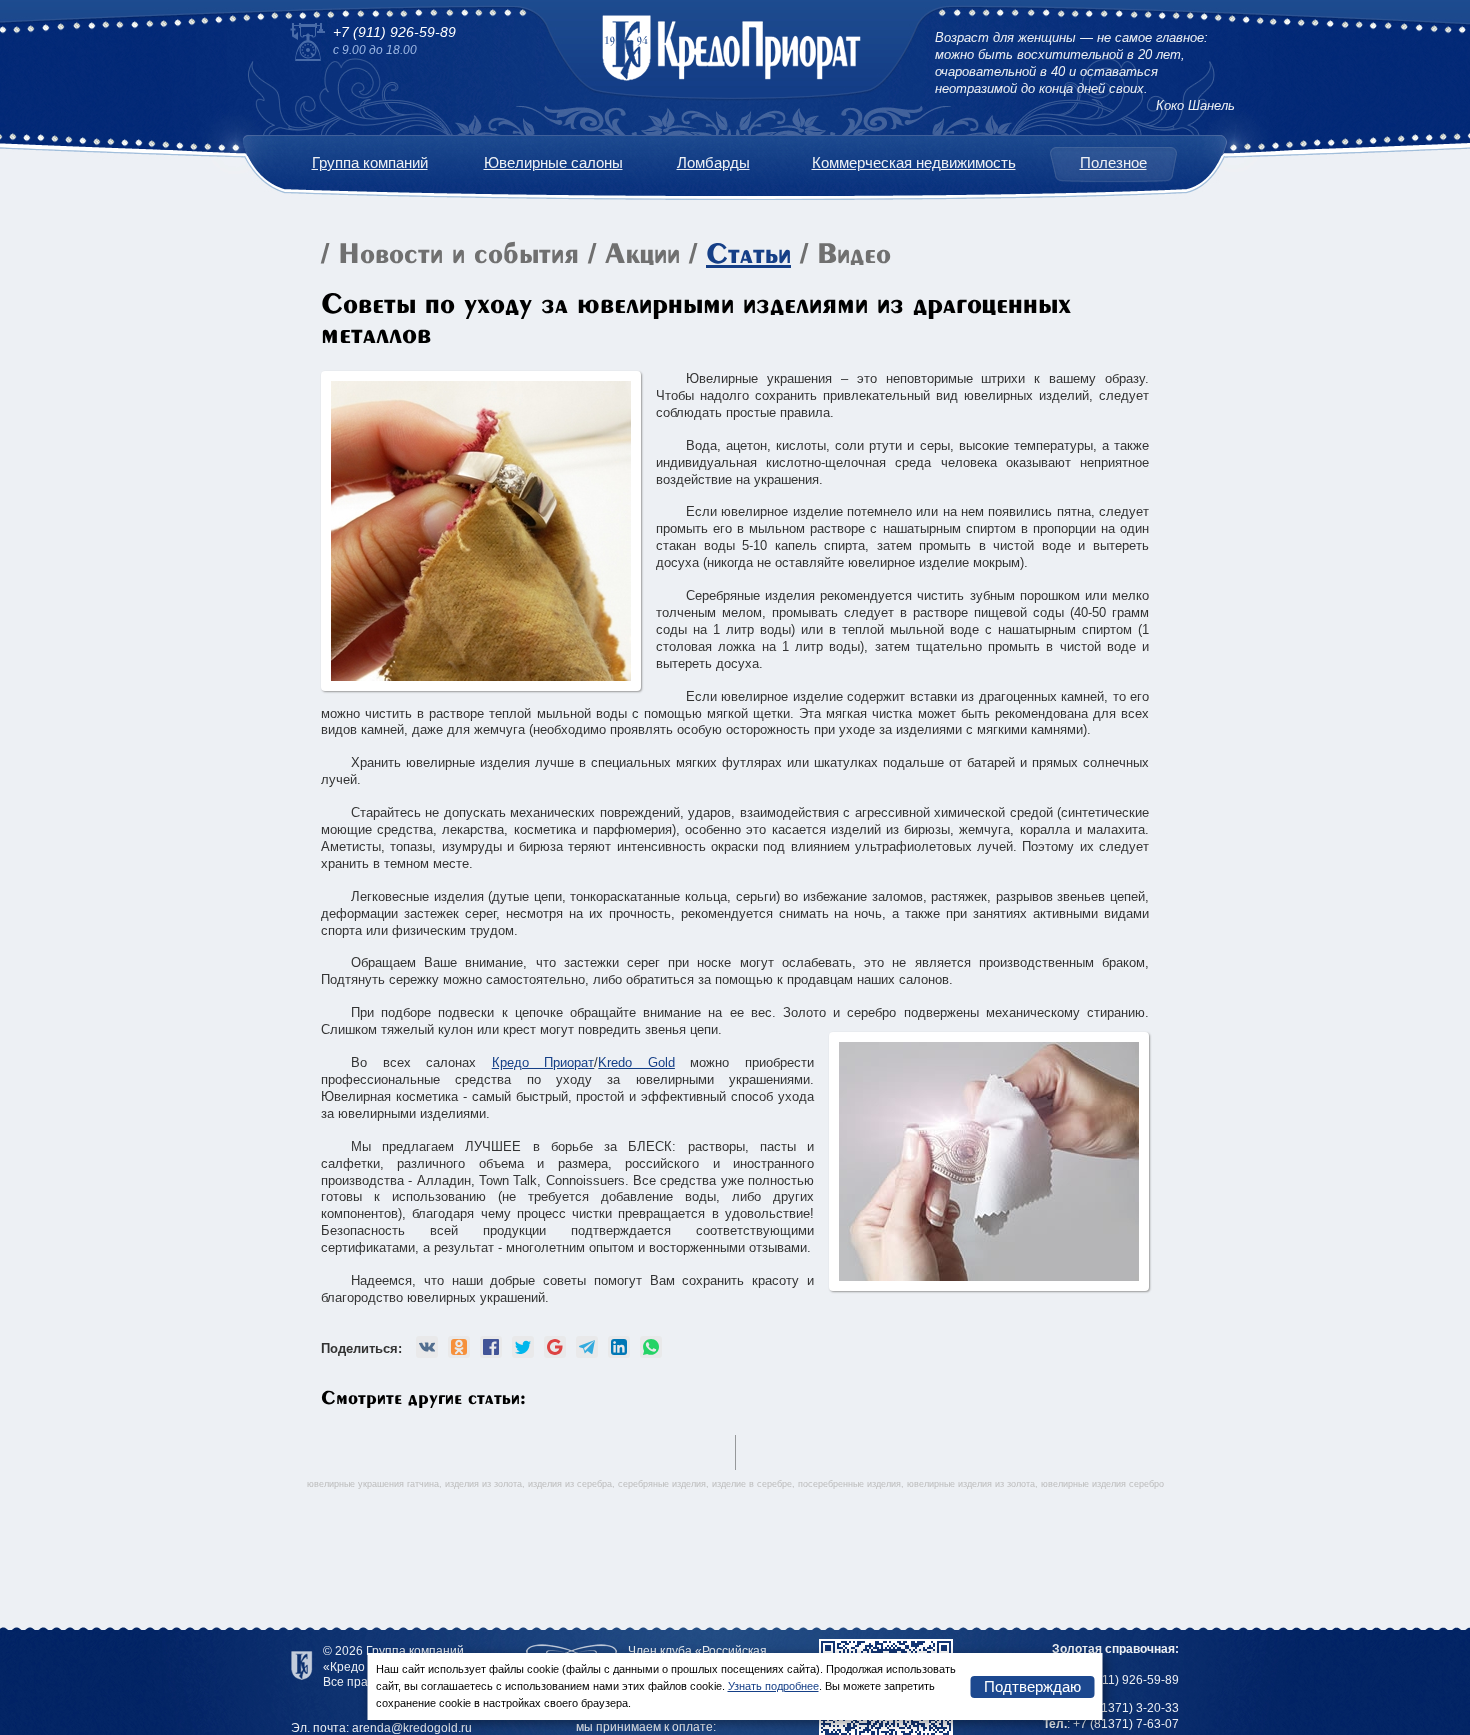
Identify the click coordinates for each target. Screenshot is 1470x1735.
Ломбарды (713, 162)
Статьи (748, 255)
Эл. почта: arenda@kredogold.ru (381, 1728)
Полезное (1113, 162)
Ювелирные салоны (553, 162)
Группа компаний (370, 162)
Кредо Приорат (543, 1062)
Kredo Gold (636, 1062)
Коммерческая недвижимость (914, 162)
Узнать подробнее (773, 1686)
